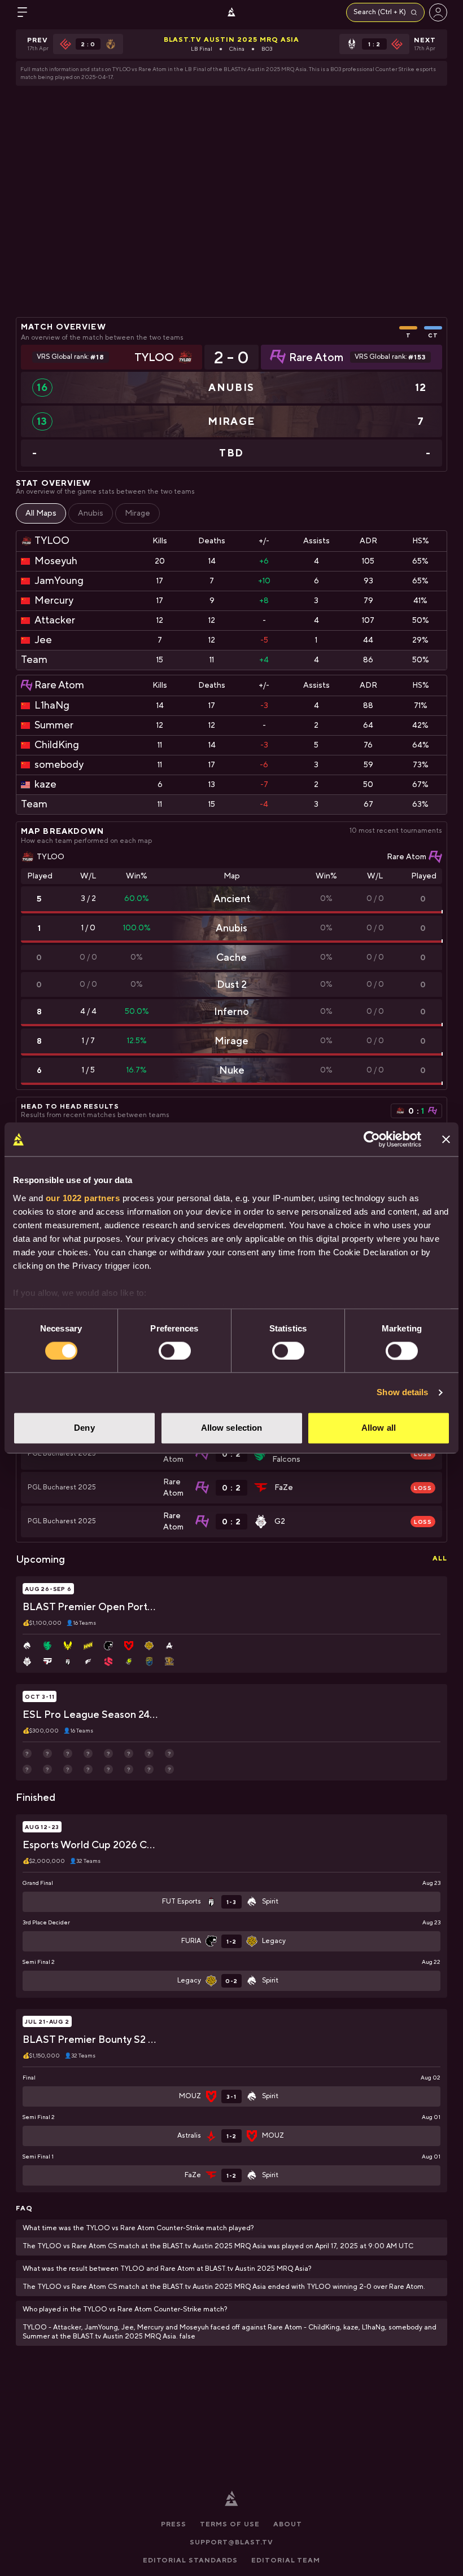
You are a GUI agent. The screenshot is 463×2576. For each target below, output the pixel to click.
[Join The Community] (438, 12)
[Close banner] (446, 1139)
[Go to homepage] (231, 12)
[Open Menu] (23, 12)
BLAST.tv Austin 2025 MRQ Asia (232, 39)
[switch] (175, 1351)
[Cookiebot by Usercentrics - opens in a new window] (372, 1139)
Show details (402, 1392)
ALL (440, 1558)
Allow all (379, 1428)
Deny (84, 1428)
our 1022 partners (83, 1198)
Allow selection (232, 1428)
